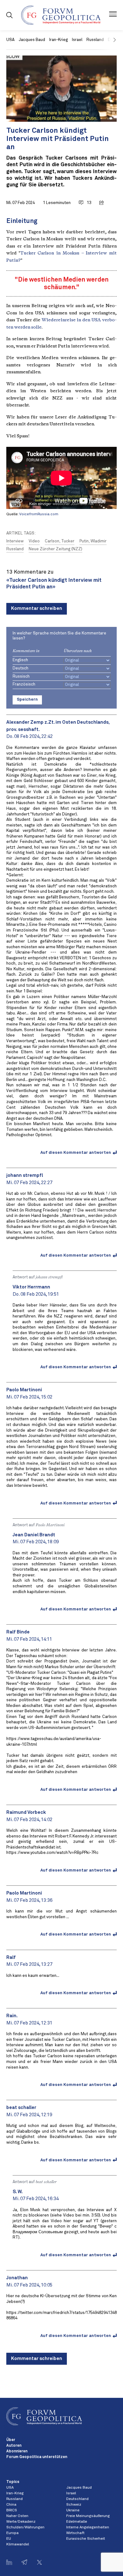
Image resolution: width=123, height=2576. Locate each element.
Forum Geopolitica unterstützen (37, 2457)
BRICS (12, 2510)
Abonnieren (17, 2451)
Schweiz (74, 2505)
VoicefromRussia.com (39, 514)
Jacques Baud (32, 40)
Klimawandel (18, 2544)
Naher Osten (17, 2516)
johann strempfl (49, 1277)
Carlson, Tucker (60, 541)
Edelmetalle (77, 2522)
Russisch (21, 677)
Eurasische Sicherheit (86, 2539)
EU (9, 2539)
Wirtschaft (75, 2533)
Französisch (24, 684)
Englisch (20, 660)
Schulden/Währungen (25, 2527)
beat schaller (46, 2182)
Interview (15, 541)
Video (34, 541)
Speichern (27, 700)
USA (10, 40)
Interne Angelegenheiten (88, 2527)
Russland (95, 40)
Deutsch (20, 668)
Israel (77, 40)
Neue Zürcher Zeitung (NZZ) (56, 549)
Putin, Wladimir (93, 541)
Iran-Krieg (59, 40)
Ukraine (73, 2510)
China (11, 2505)
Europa (12, 2533)
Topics (13, 2482)
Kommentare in (26, 651)
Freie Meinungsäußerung (88, 2516)
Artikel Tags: (21, 533)
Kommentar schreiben (37, 608)
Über (11, 2440)
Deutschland (77, 2499)
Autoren (14, 2446)
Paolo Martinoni (50, 1525)
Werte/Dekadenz (21, 2522)
